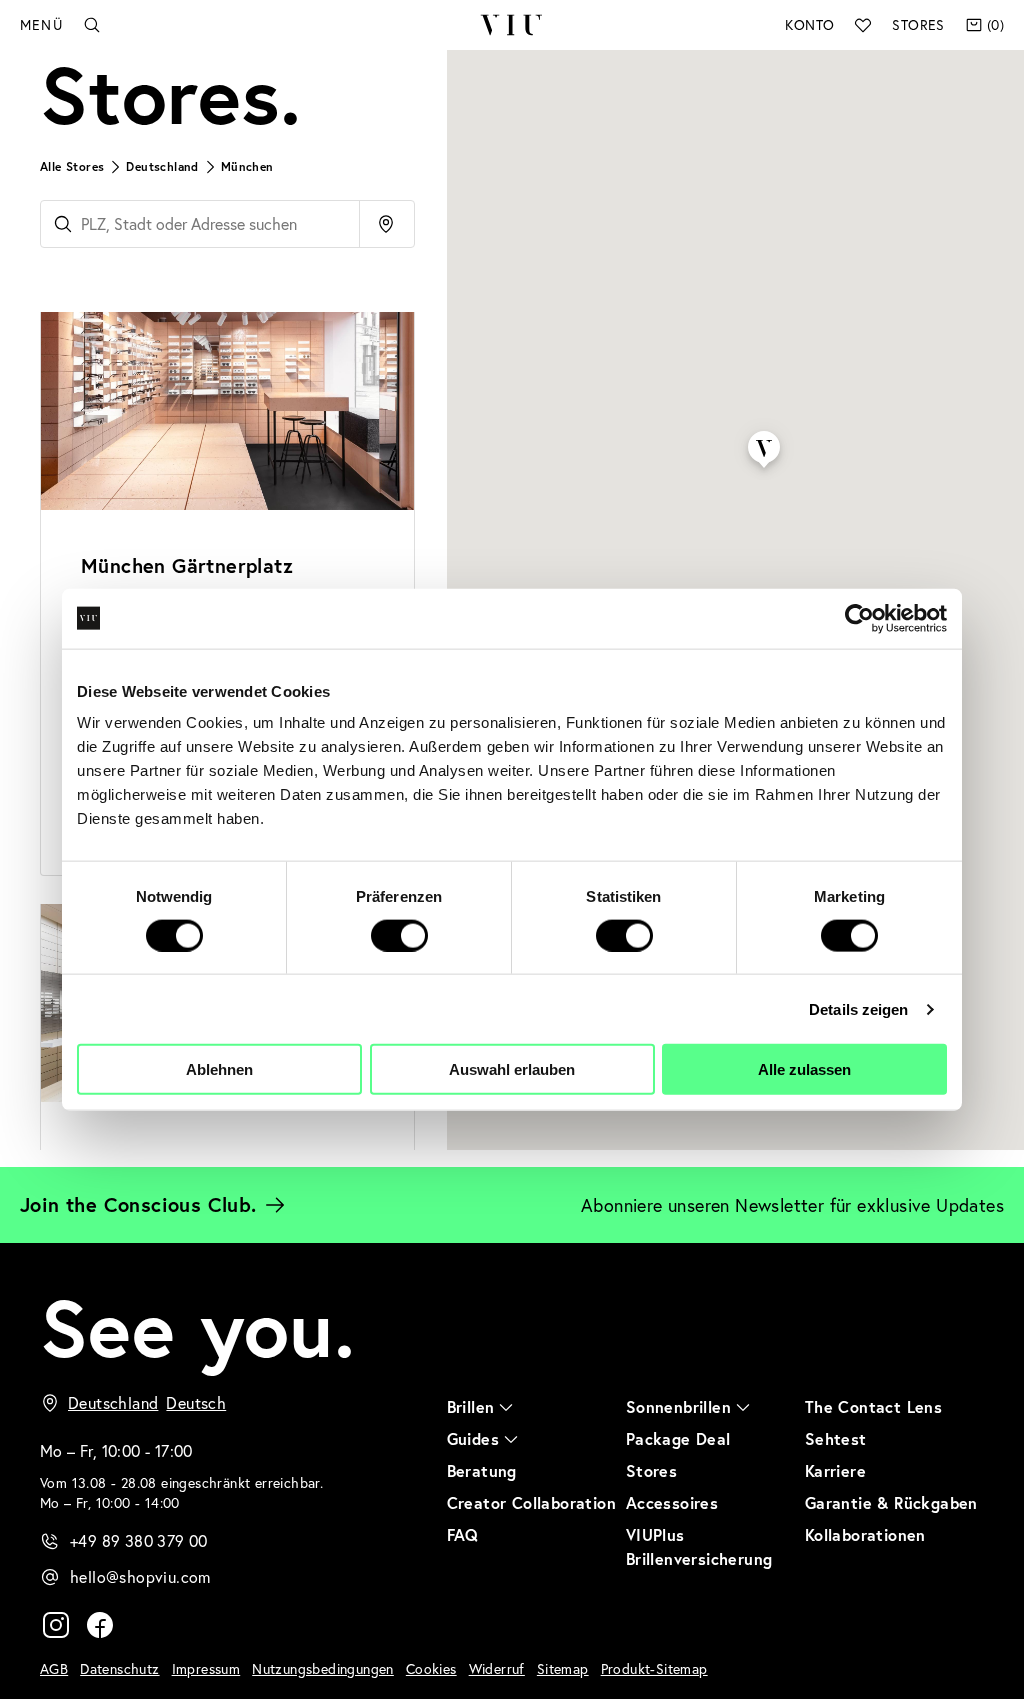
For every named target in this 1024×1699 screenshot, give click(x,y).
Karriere (835, 1470)
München (247, 166)
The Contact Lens (873, 1406)
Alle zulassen (804, 1069)
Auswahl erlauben (512, 1069)
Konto (809, 24)
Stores (918, 24)
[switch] (399, 935)
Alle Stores (72, 166)
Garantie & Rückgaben (891, 1502)
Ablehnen (219, 1069)
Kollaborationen (865, 1534)
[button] (764, 432)
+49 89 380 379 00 (139, 1540)
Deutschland (162, 166)
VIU (512, 25)
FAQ (463, 1534)
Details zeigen (858, 1008)
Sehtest (836, 1438)
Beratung (482, 1470)
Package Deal (678, 1438)
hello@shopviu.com (140, 1576)
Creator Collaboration (531, 1502)
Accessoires (672, 1502)
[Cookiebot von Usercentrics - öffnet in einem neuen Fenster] (859, 618)
